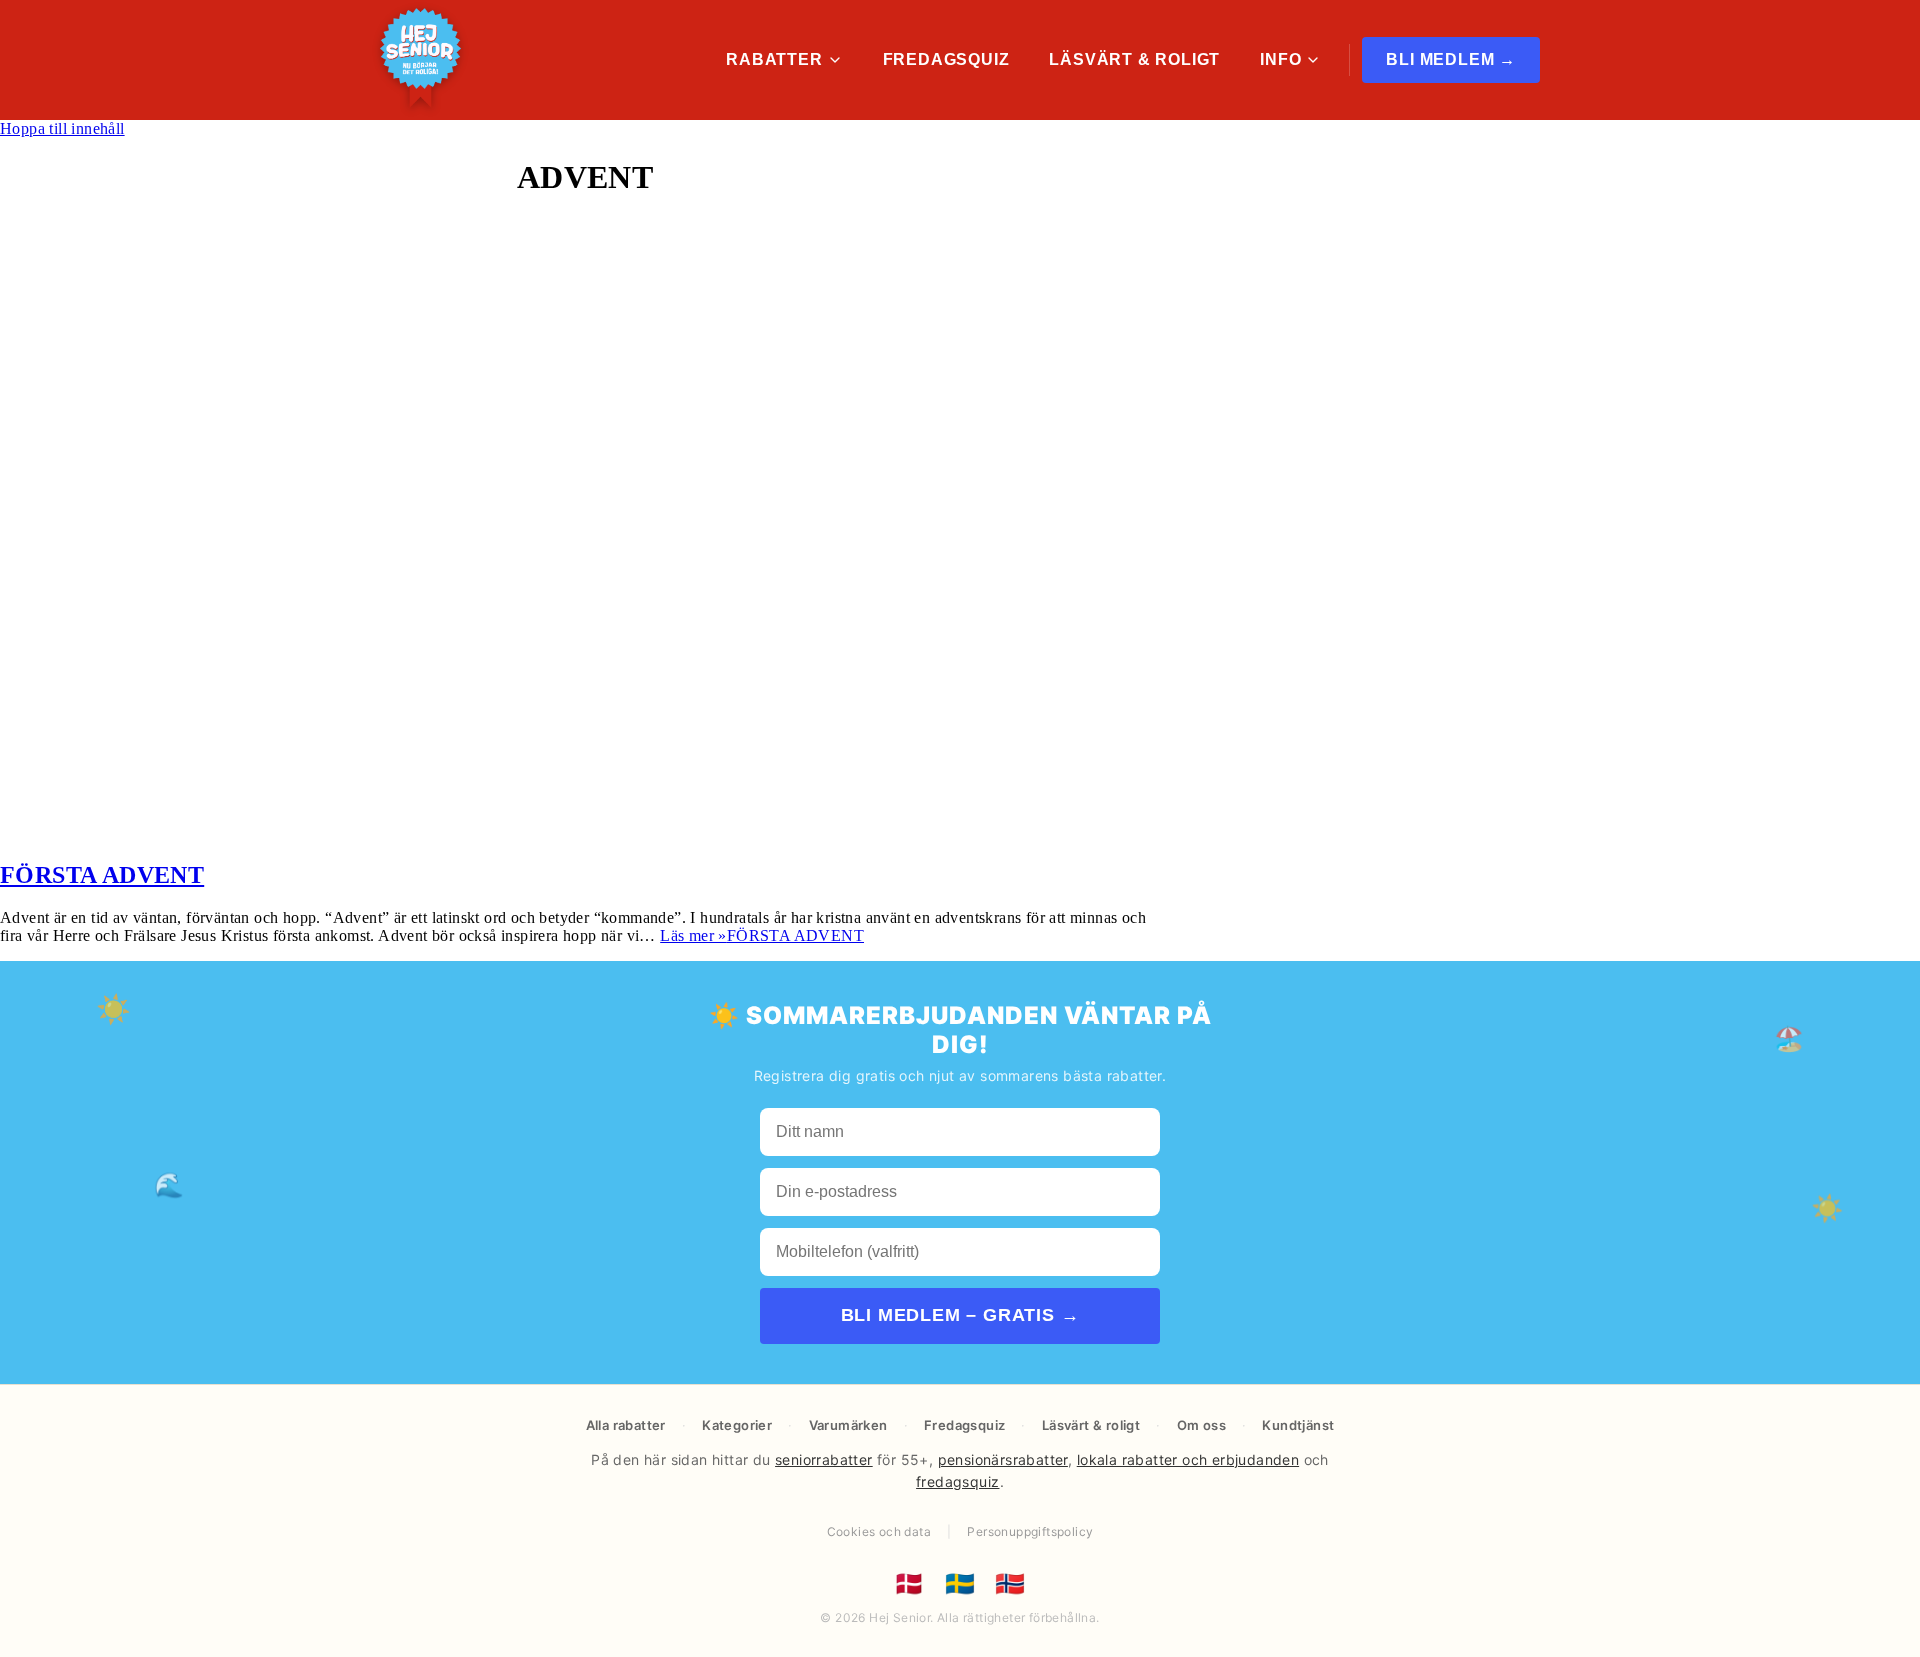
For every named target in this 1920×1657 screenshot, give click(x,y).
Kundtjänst (1298, 1425)
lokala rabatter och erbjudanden (1188, 1459)
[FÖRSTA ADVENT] (413, 832)
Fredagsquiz (964, 1425)
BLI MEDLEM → (1451, 59)
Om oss (1201, 1425)
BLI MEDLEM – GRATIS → (960, 1315)
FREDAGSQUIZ (946, 59)
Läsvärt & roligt (1091, 1425)
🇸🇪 (960, 1583)
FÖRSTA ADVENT (102, 875)
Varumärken (848, 1425)
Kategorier (737, 1425)
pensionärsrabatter (1003, 1459)
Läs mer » (762, 935)
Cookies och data (879, 1531)
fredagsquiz (957, 1481)
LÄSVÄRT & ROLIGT (1134, 59)
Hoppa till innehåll (62, 128)
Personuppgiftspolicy (1030, 1531)
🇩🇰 (909, 1583)
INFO (1280, 59)
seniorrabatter (824, 1459)
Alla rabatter (626, 1425)
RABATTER (774, 59)
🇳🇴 (1010, 1583)
